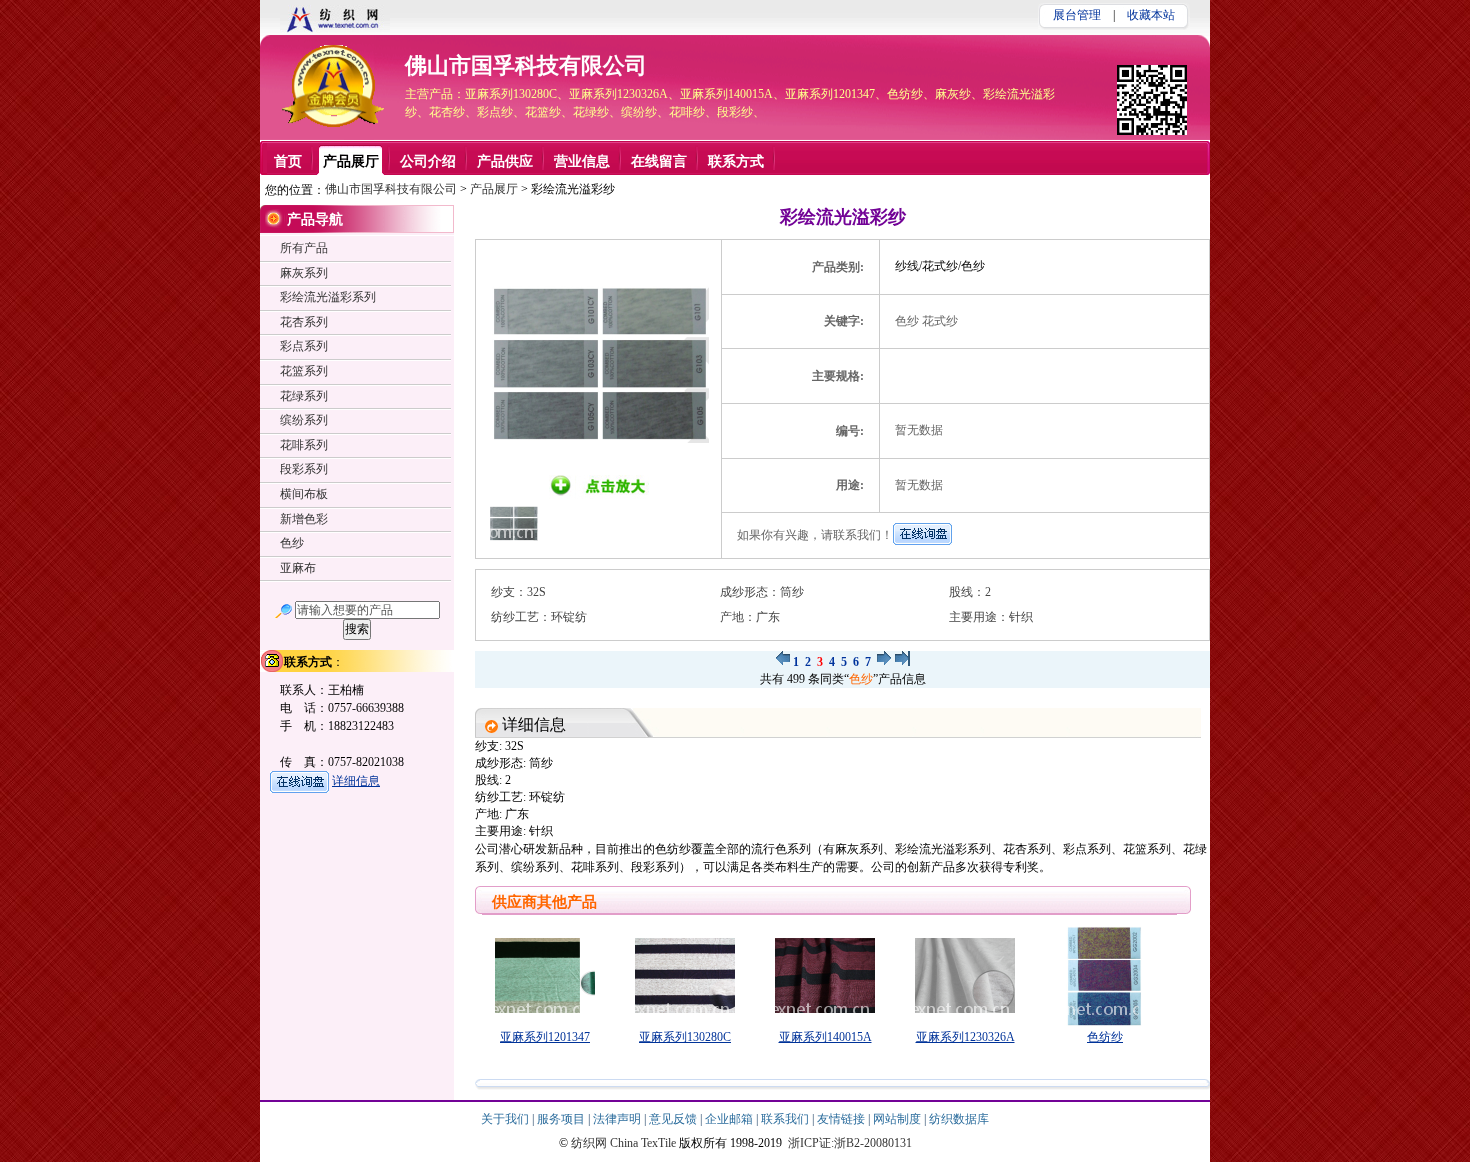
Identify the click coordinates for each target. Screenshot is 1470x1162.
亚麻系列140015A (825, 1037)
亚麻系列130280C (685, 1037)
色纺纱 (1105, 1037)
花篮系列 (304, 371)
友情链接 (842, 1119)
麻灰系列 (304, 273)
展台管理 (1077, 15)
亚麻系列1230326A (965, 1037)
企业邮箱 (730, 1119)
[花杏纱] (884, 662)
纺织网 (589, 1143)
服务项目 (562, 1119)
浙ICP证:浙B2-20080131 (850, 1143)
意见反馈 (674, 1119)
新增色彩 (304, 519)
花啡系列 (304, 445)
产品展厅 (494, 189)
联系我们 (786, 1119)
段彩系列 (304, 469)
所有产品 (304, 248)
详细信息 (356, 781)
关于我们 (506, 1119)
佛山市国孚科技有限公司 (526, 65)
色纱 (861, 679)
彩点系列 (304, 346)
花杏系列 (304, 322)
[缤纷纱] (902, 662)
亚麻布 (298, 568)
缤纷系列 (304, 420)
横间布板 (304, 494)
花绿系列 (304, 396)
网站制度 (898, 1119)
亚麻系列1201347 (545, 1037)
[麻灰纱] (782, 662)
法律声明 (618, 1119)
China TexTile (643, 1143)
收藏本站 (1151, 15)
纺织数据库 (959, 1119)
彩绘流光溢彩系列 (328, 297)
